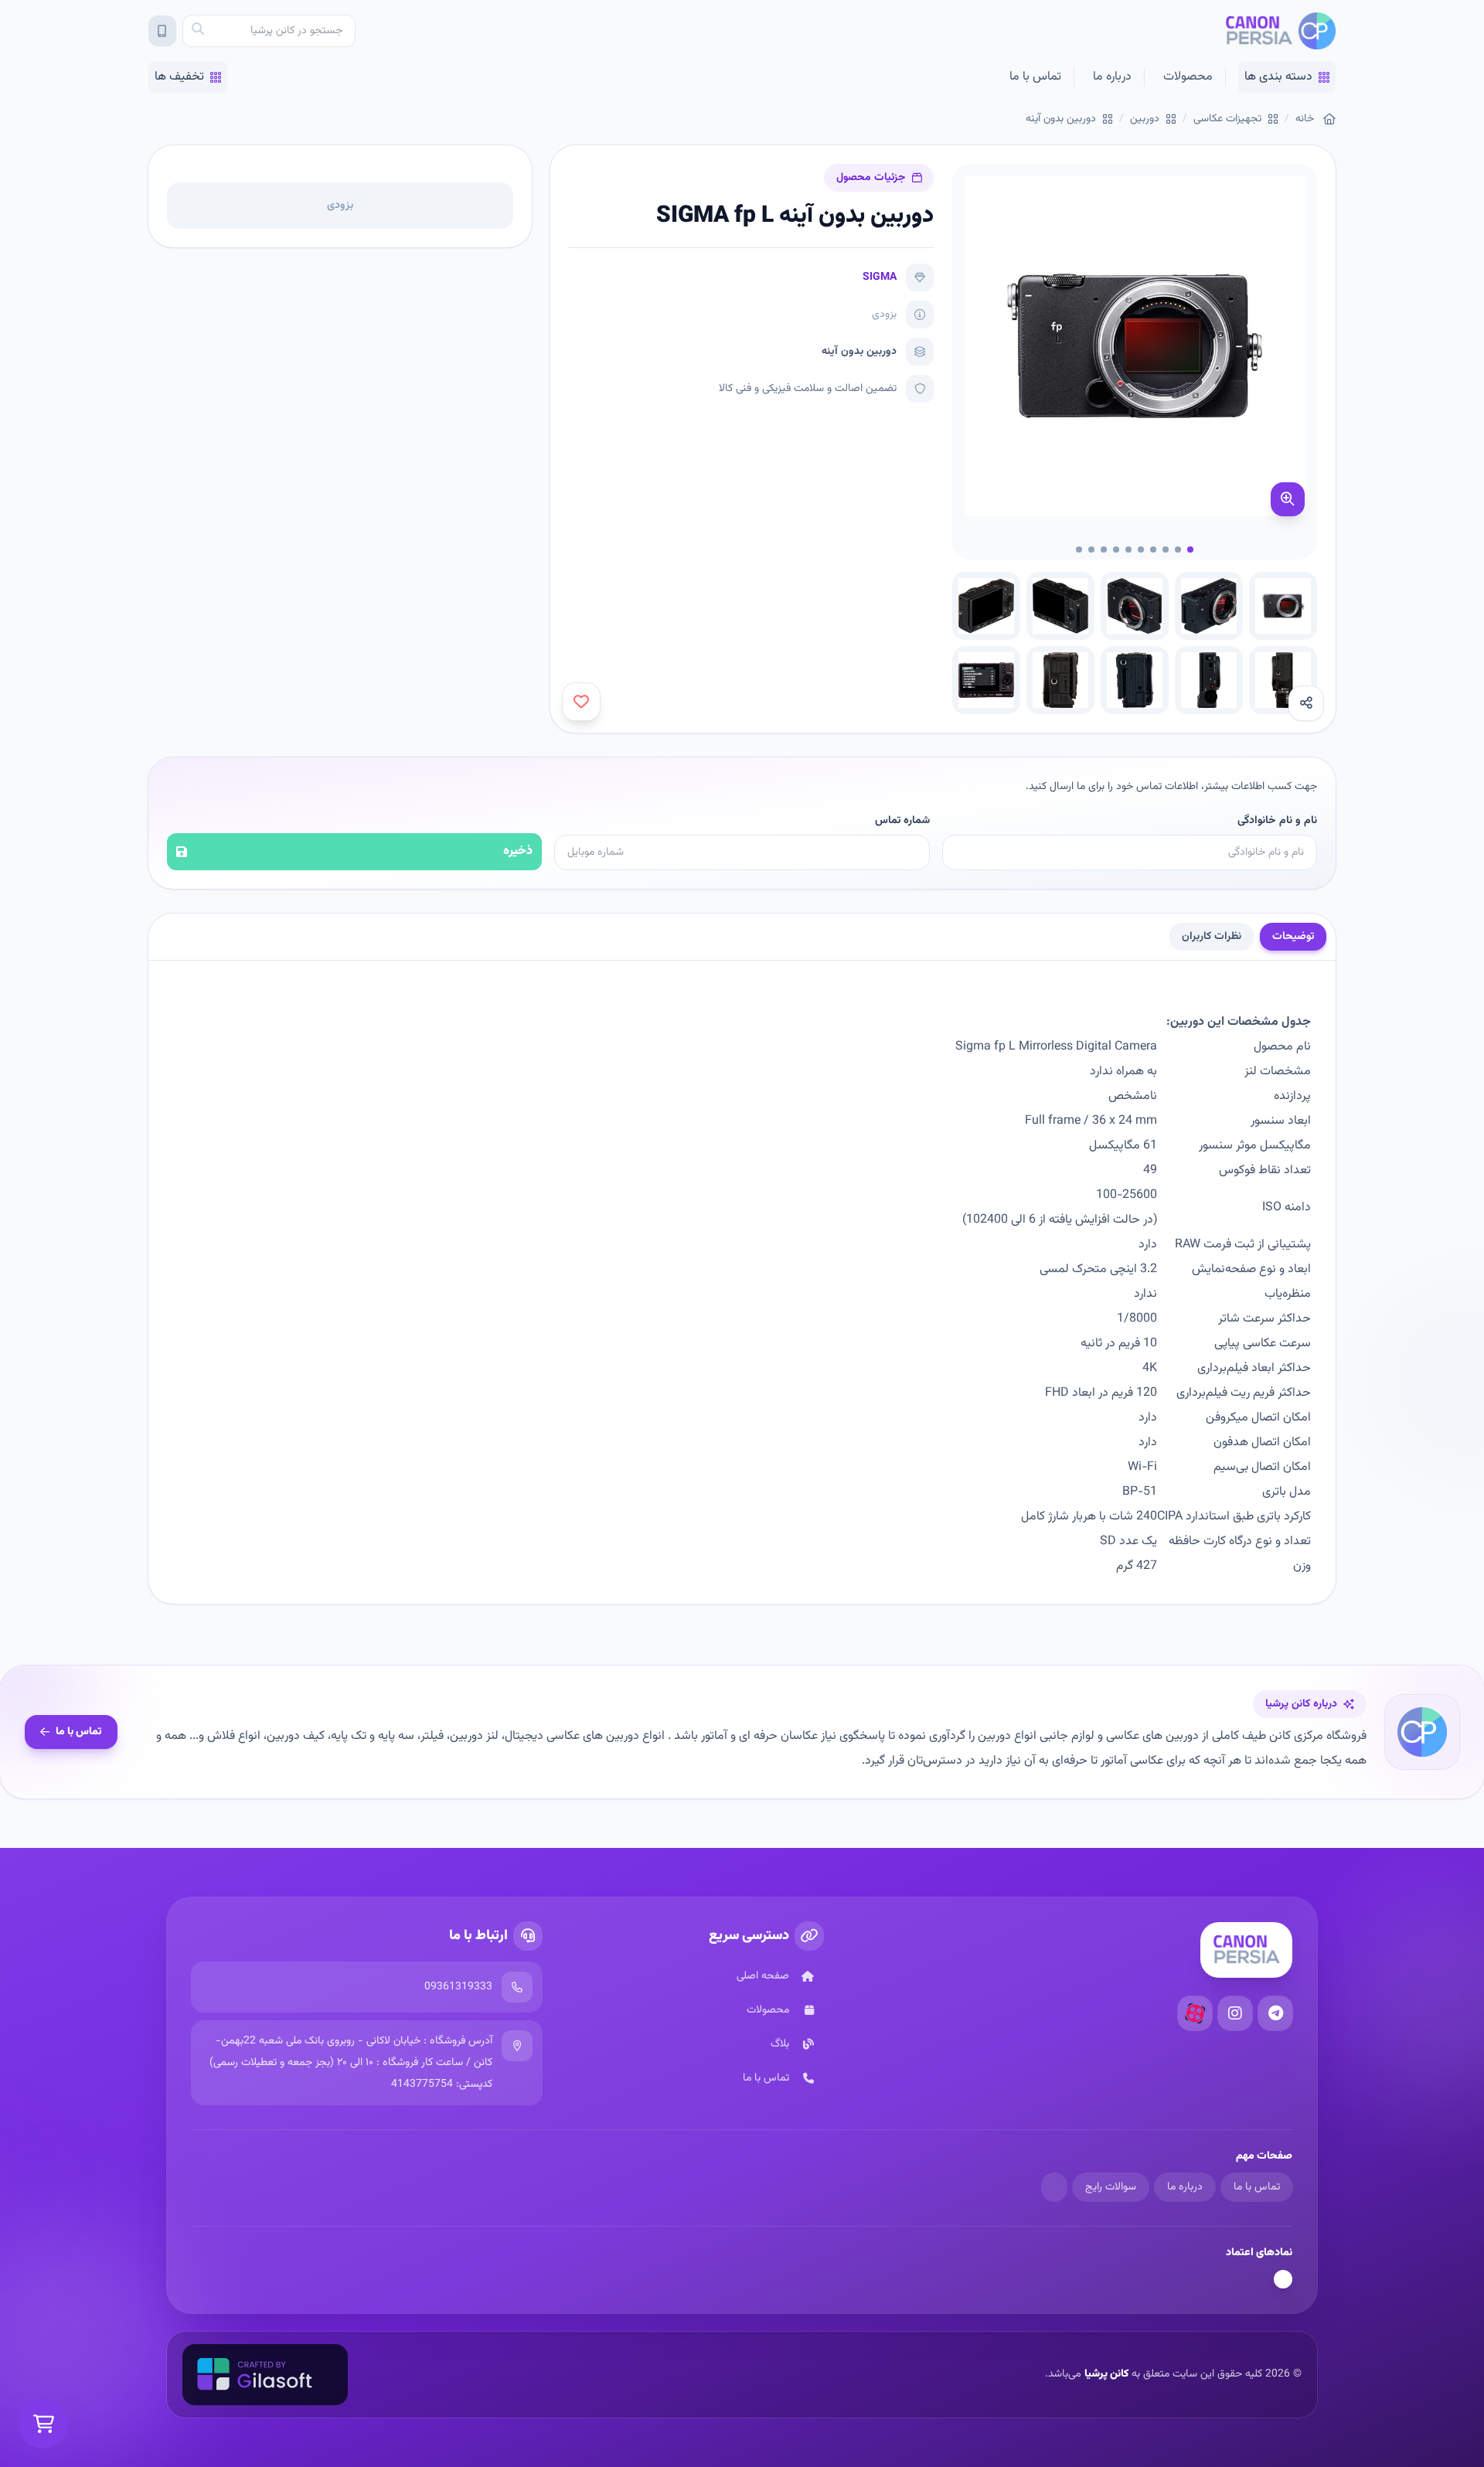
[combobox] (269, 31)
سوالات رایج (1111, 2187)
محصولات (1188, 77)
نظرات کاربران (1212, 937)
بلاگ (780, 2044)
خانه (1305, 119)
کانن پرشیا (1106, 2374)
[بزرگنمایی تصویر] (1288, 499)
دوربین (1145, 119)
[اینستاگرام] (1235, 2013)
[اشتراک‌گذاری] (1306, 703)
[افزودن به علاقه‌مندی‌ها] (581, 702)
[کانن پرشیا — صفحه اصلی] (1280, 31)
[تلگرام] (1275, 2013)
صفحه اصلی (763, 1976)
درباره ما (1112, 77)
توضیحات (1293, 937)
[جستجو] (198, 31)
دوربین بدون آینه (1061, 119)
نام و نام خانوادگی (1277, 821)
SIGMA (880, 277)
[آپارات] (1195, 2013)
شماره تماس (902, 821)
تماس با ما (1035, 77)
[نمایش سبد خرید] (43, 2424)
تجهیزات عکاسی (1227, 119)
